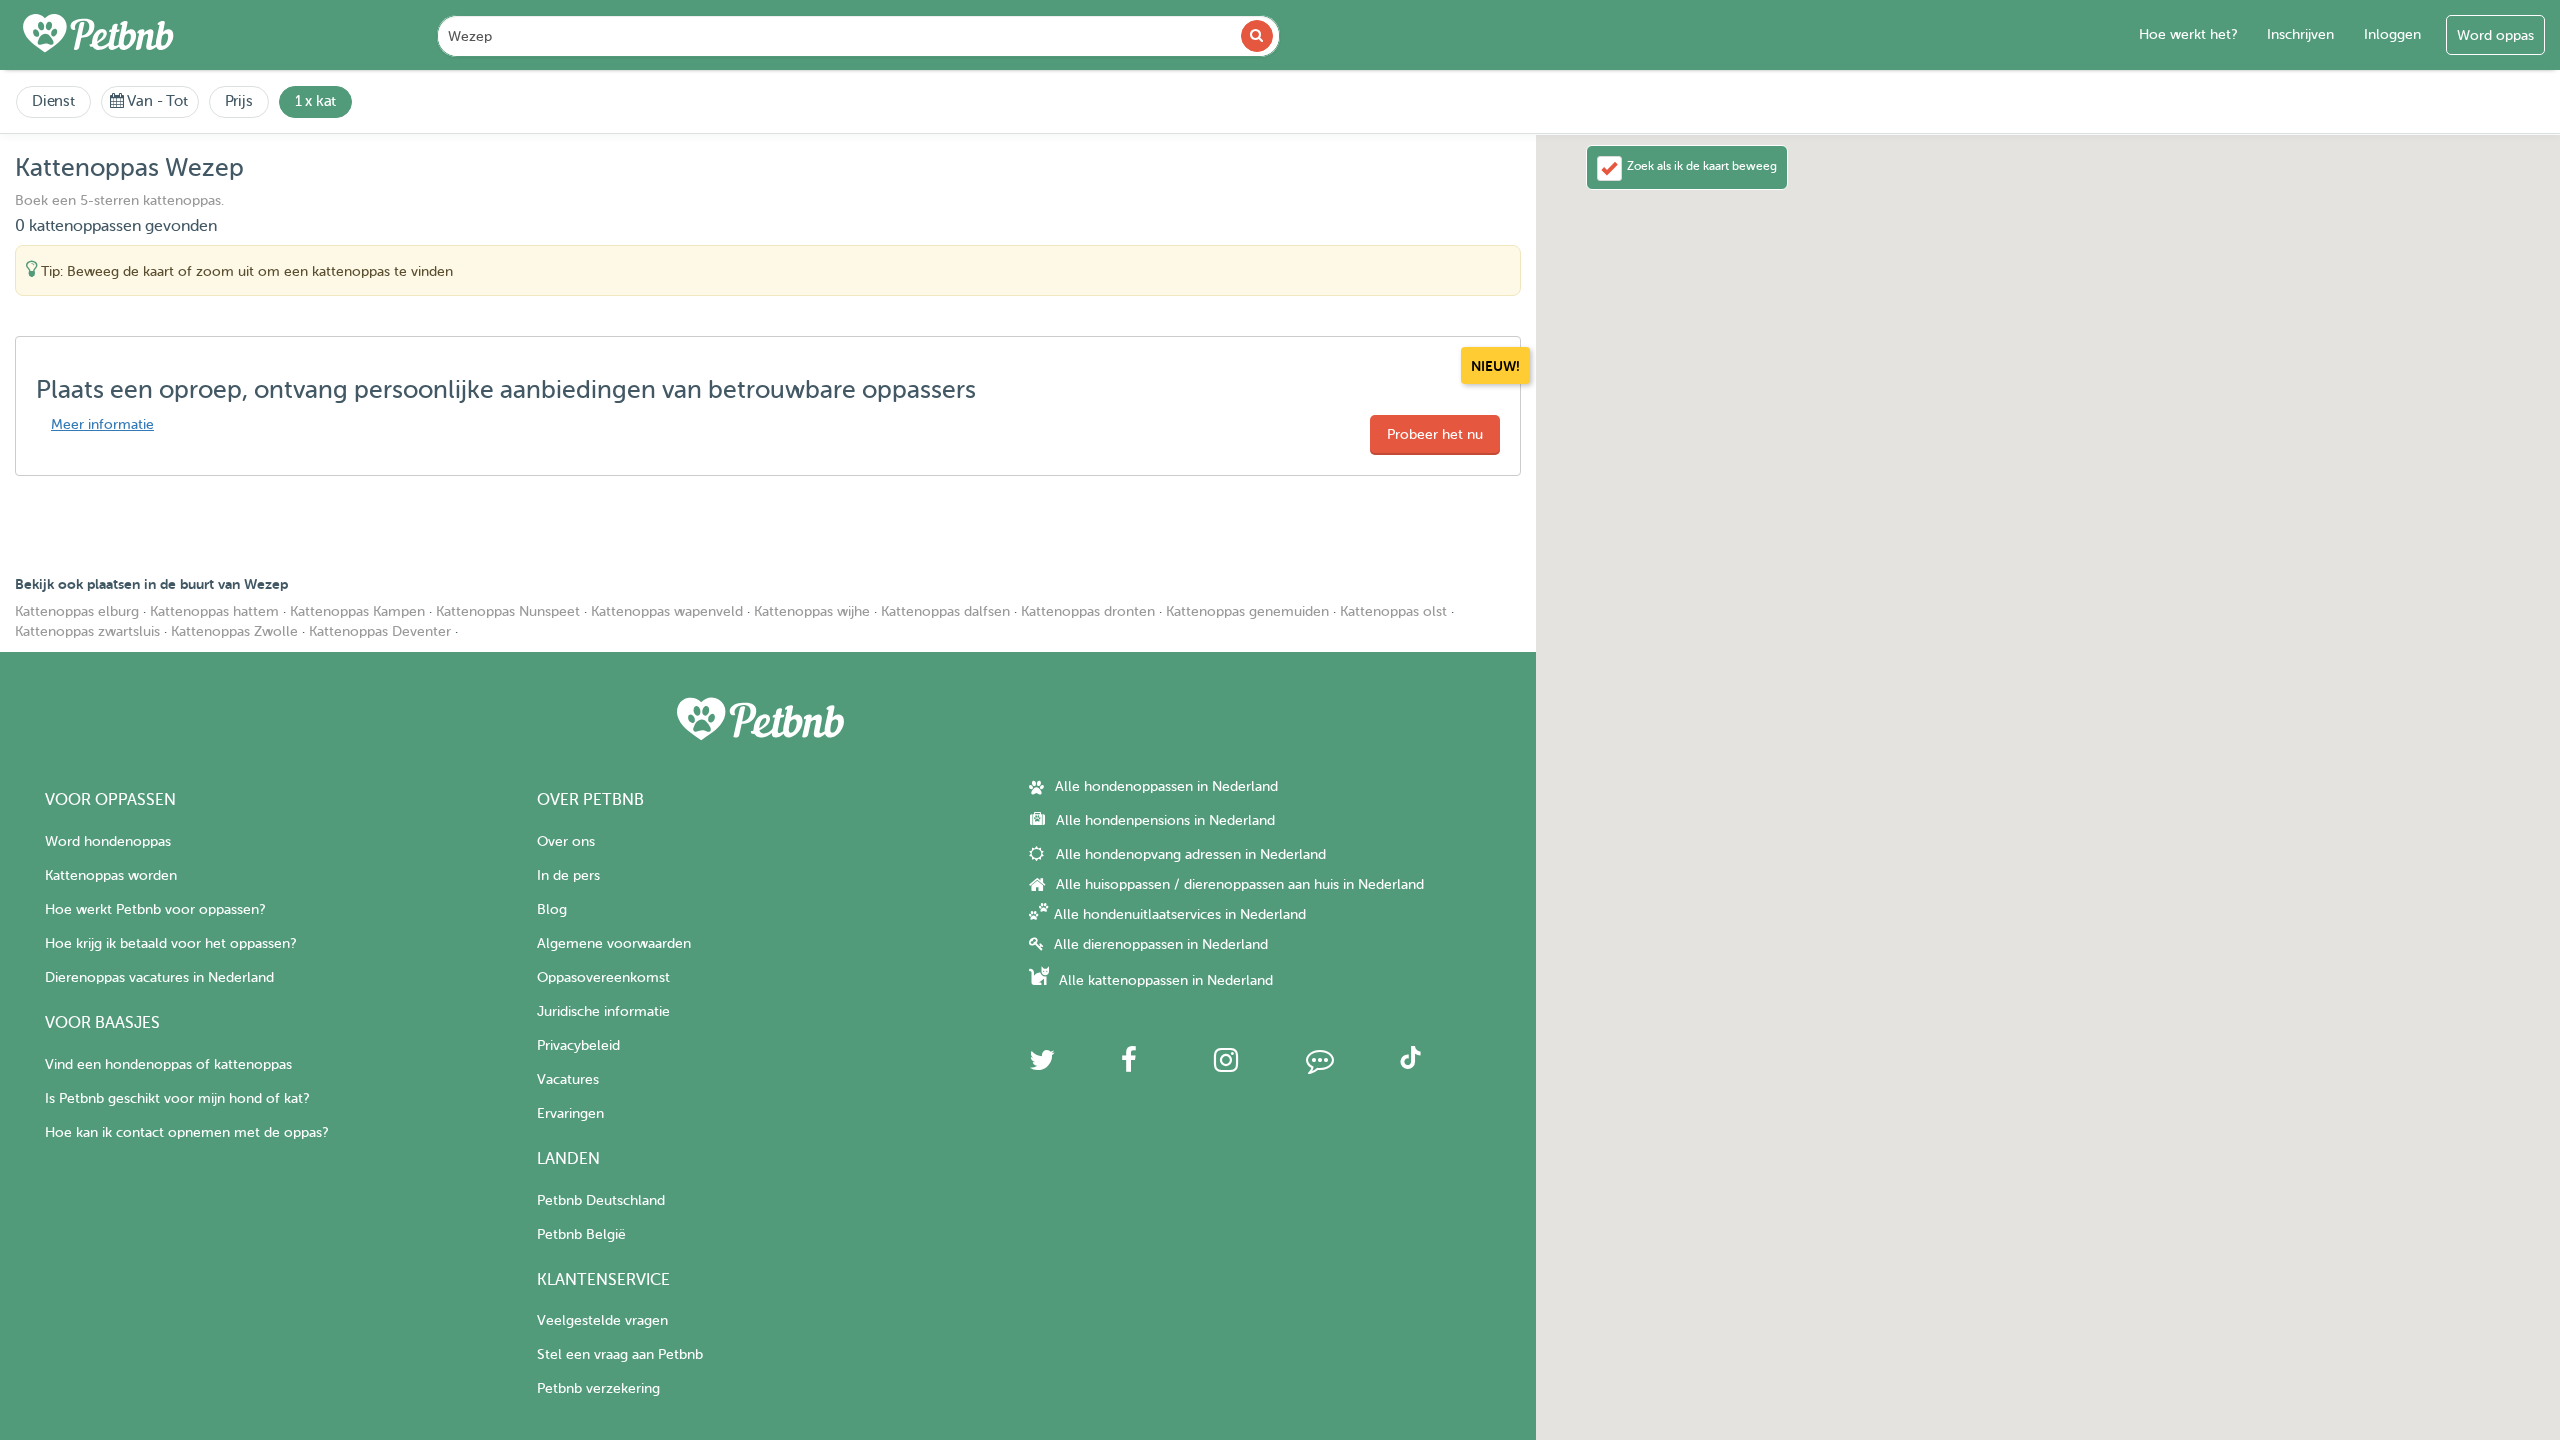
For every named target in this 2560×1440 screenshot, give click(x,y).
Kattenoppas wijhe (812, 611)
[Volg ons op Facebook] (1129, 1065)
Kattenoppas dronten (1088, 611)
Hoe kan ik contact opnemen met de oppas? (186, 1132)
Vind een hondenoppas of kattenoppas (168, 1064)
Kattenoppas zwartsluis (87, 631)
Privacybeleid (578, 1045)
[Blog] (1320, 1065)
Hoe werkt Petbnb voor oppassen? (155, 909)
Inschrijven (2300, 34)
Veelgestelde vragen (602, 1320)
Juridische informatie (603, 1011)
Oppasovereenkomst (603, 977)
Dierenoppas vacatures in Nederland (159, 977)
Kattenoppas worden (111, 875)
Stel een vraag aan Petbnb (620, 1354)
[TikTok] (1410, 1064)
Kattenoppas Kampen (357, 611)
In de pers (568, 875)
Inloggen (2392, 34)
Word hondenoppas (108, 841)
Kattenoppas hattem (214, 611)
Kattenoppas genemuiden (1247, 611)
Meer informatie (102, 424)
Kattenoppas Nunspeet (508, 611)
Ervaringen (570, 1113)
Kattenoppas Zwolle (234, 631)
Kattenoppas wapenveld (667, 611)
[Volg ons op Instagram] (1226, 1065)
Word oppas (2495, 35)
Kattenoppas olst (1393, 611)
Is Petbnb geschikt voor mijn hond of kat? (177, 1098)
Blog (552, 909)
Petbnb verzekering (598, 1388)
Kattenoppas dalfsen (945, 611)
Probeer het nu (1435, 434)
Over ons (566, 841)
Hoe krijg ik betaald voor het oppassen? (170, 943)
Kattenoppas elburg (77, 611)
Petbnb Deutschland (601, 1200)
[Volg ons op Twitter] (1042, 1065)
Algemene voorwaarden (614, 943)
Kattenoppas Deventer (380, 631)
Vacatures (568, 1079)
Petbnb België (581, 1234)
